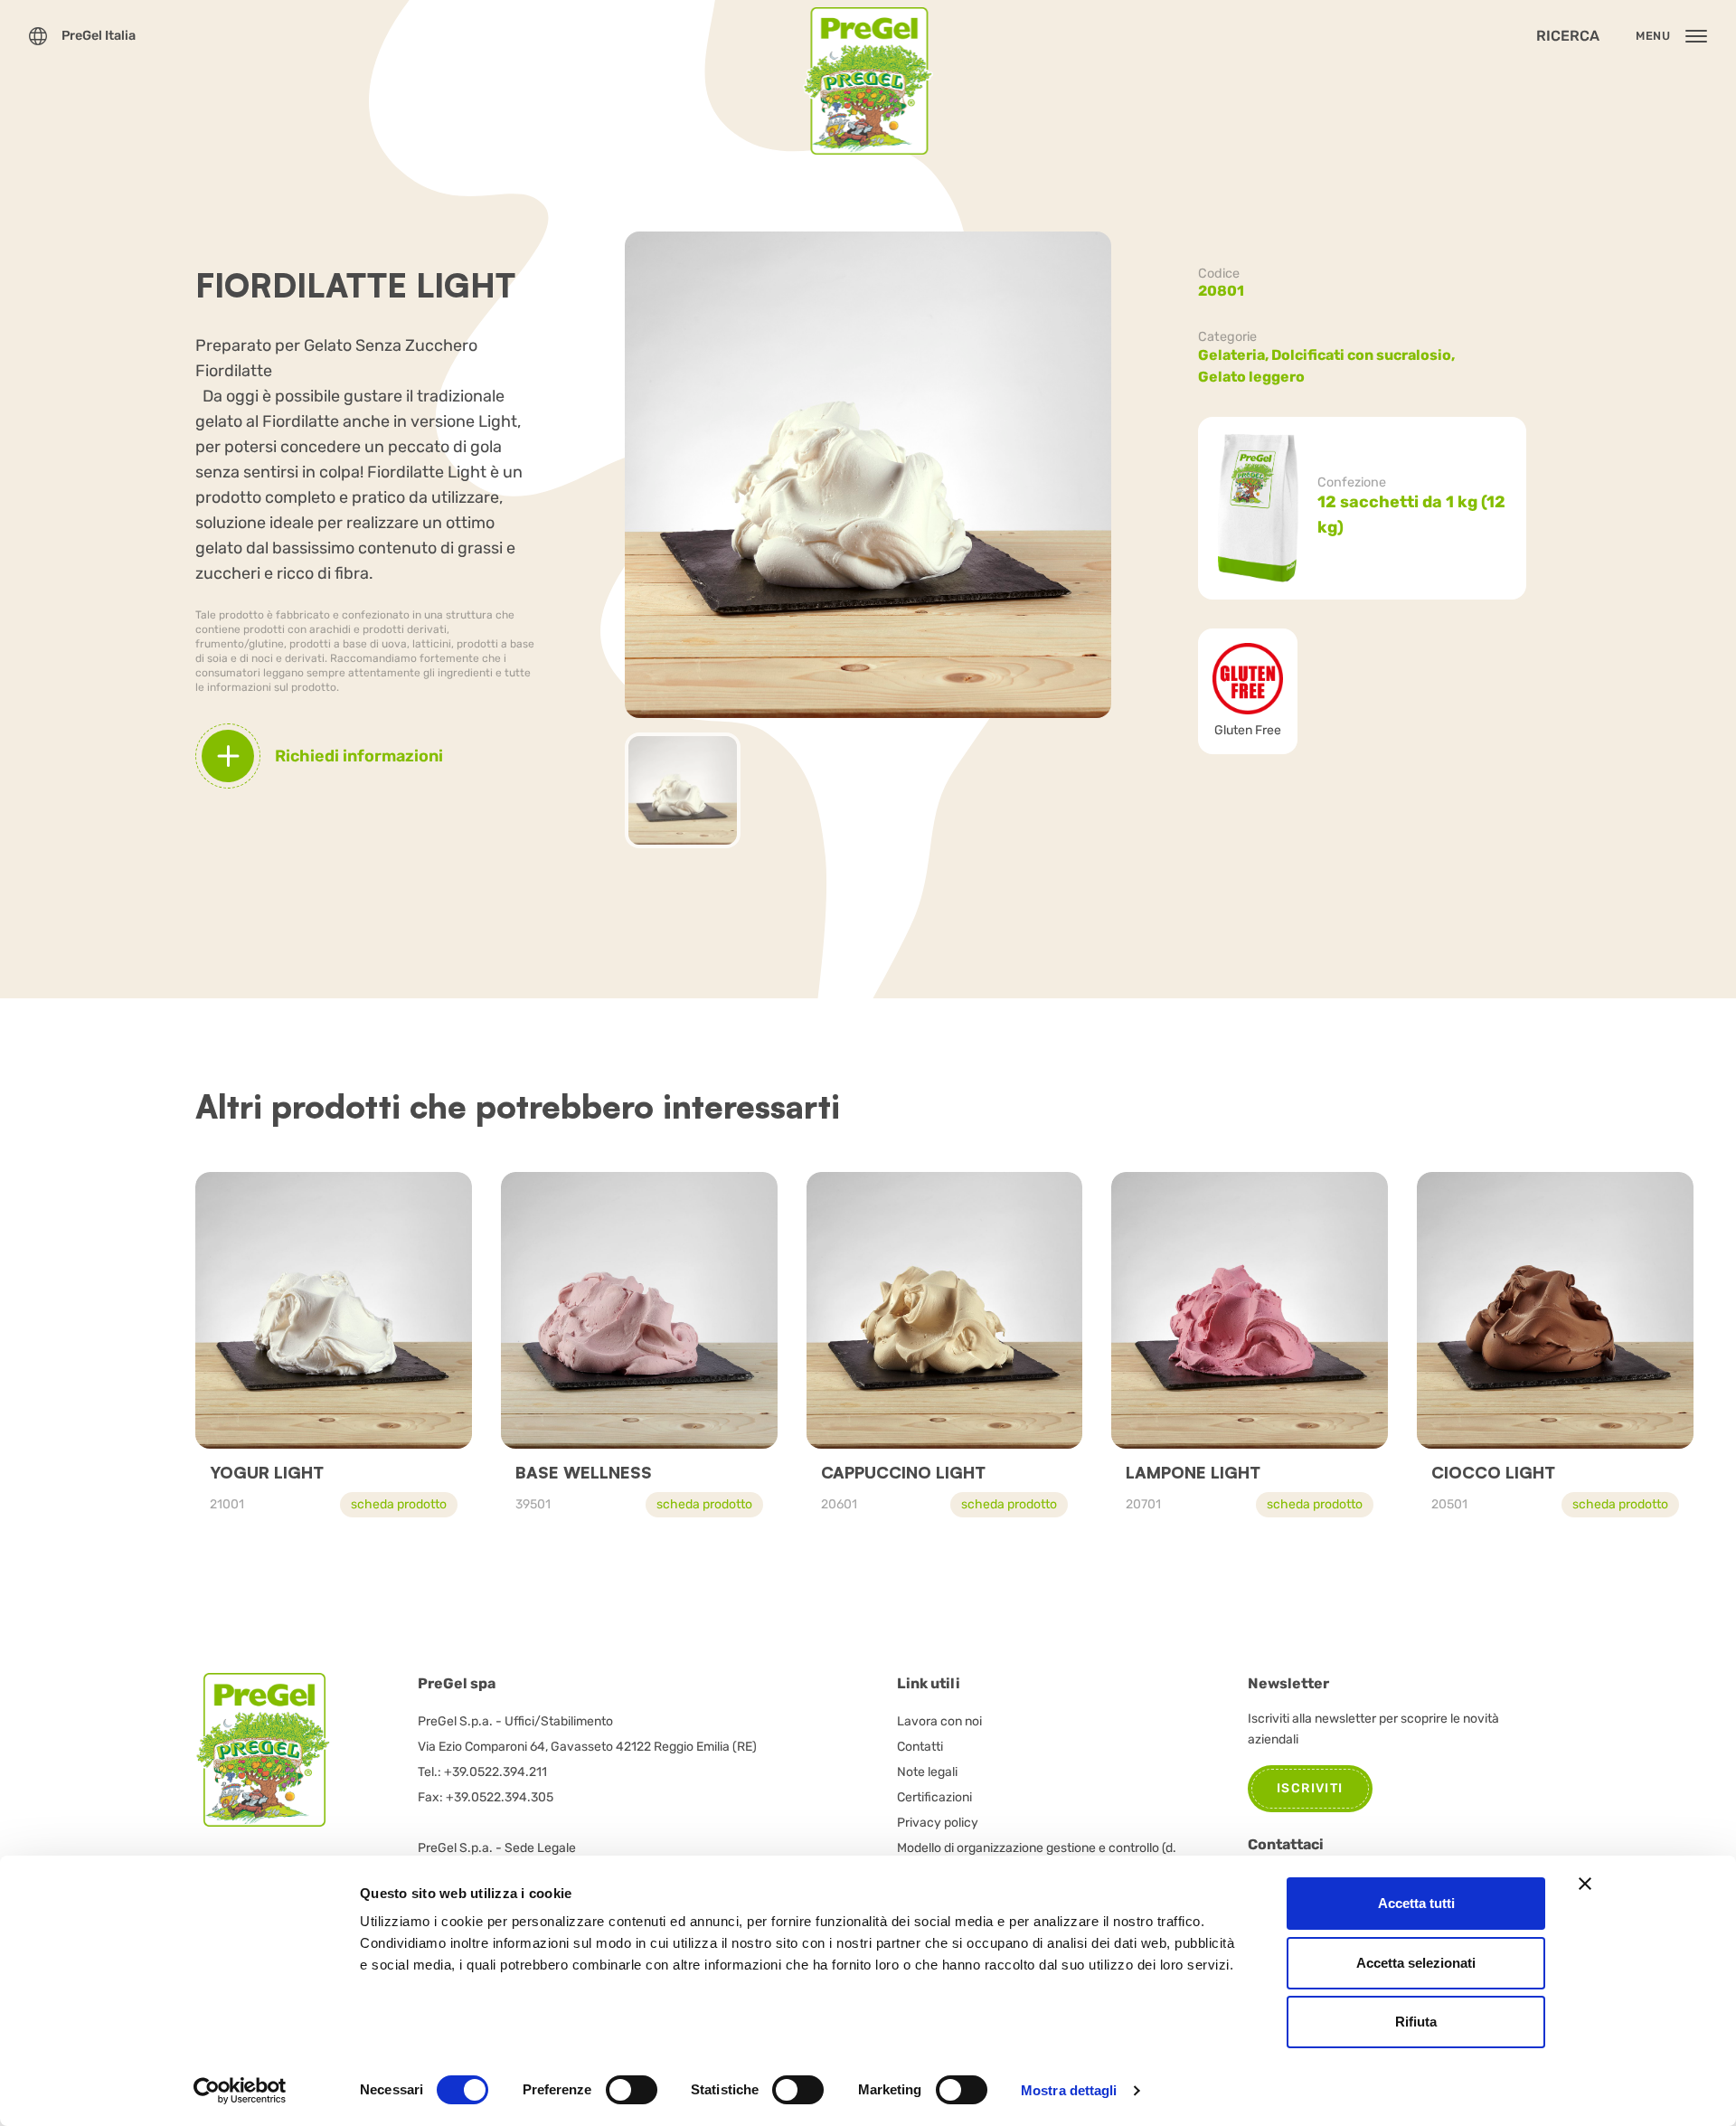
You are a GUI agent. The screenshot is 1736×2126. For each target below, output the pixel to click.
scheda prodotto (399, 1504)
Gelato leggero (1251, 377)
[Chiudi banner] (1585, 1884)
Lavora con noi (939, 1721)
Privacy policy (938, 1823)
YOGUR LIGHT (267, 1472)
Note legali (927, 1772)
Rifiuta (1416, 2022)
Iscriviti (1310, 1788)
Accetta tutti (1416, 1903)
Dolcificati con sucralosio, (1364, 355)
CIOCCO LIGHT (1493, 1472)
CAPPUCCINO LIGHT (903, 1472)
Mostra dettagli (1069, 2090)
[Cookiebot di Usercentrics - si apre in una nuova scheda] (240, 2091)
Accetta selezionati (1416, 1963)
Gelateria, (1235, 355)
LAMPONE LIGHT (1193, 1472)
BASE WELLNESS (584, 1472)
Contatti (920, 1747)
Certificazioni (934, 1797)
